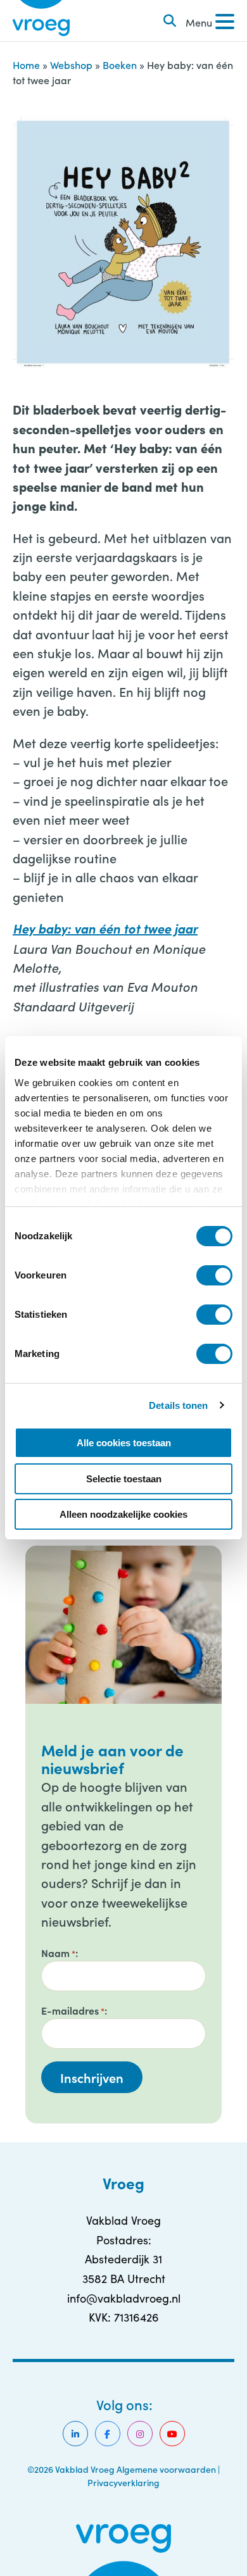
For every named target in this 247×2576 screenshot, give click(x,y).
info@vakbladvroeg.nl (124, 2298)
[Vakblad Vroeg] (41, 21)
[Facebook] (108, 2434)
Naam (58, 1953)
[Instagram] (140, 2434)
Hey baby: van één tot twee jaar (105, 928)
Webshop (71, 65)
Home (26, 65)
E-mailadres (73, 2010)
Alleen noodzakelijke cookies (123, 1514)
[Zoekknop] (170, 21)
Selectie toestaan (124, 1479)
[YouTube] (172, 2434)
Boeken (120, 65)
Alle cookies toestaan (124, 1443)
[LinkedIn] (75, 2434)
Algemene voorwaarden (166, 2469)
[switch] (214, 1275)
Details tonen (178, 1405)
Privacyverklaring (123, 2482)
